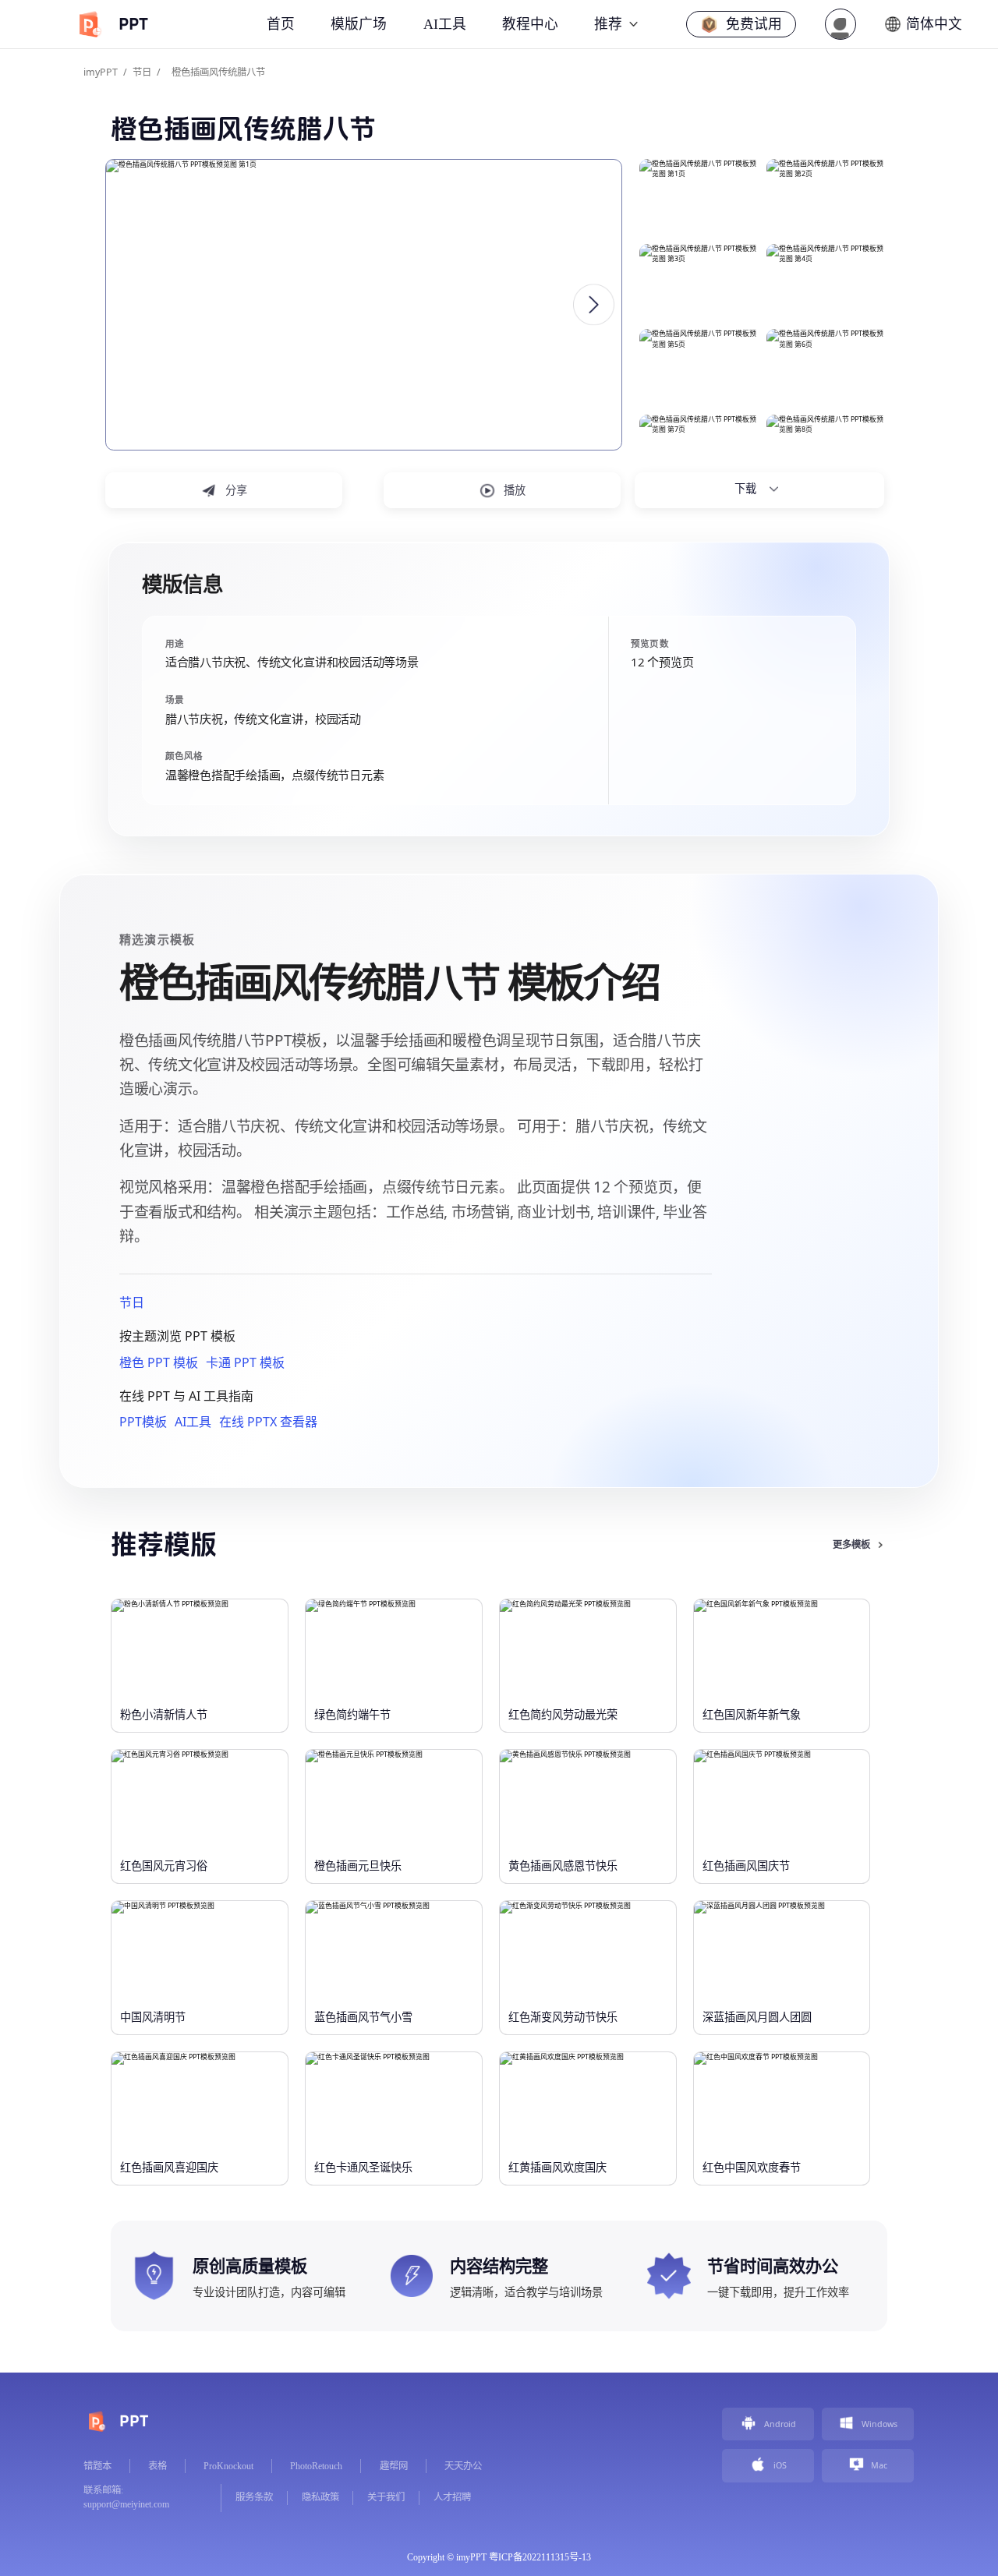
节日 (142, 72)
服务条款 (254, 2497)
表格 (157, 2466)
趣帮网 (394, 2466)
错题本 (97, 2466)
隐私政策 (320, 2497)
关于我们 (386, 2497)
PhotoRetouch (316, 2466)
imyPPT (101, 72)
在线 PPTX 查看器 (268, 1422)
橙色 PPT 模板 (159, 1362)
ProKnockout (228, 2466)
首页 (281, 24)
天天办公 (463, 2466)
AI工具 (193, 1422)
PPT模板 (143, 1422)
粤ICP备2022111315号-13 (540, 2557)
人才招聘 (452, 2497)
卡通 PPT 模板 (245, 1362)
